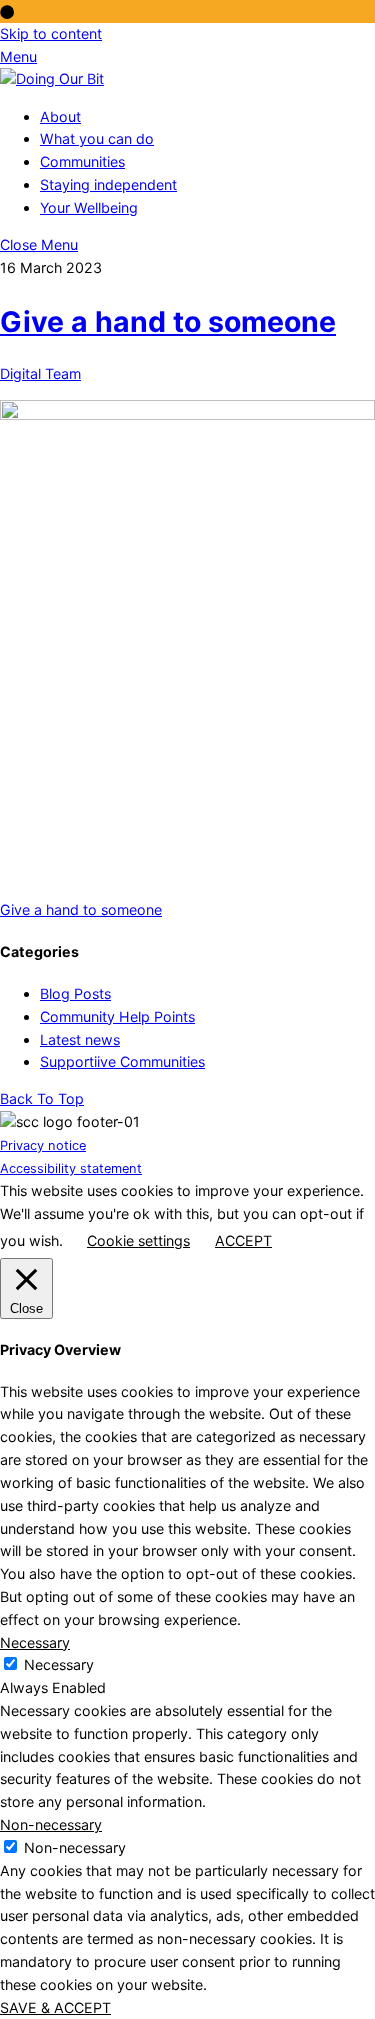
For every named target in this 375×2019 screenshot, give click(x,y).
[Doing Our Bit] (52, 78)
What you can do (97, 138)
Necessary (59, 1664)
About (60, 116)
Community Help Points (117, 1016)
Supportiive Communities (122, 1061)
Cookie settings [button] (138, 1240)
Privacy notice (43, 1145)
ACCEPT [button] (243, 1240)
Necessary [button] (35, 1642)
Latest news (80, 1039)
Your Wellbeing (89, 207)
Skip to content (51, 33)
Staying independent (108, 184)
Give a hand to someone (168, 321)
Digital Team (40, 373)
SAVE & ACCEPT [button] (55, 2007)
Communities (82, 161)
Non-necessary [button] (51, 1824)
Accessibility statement (71, 1168)
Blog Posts (75, 993)
